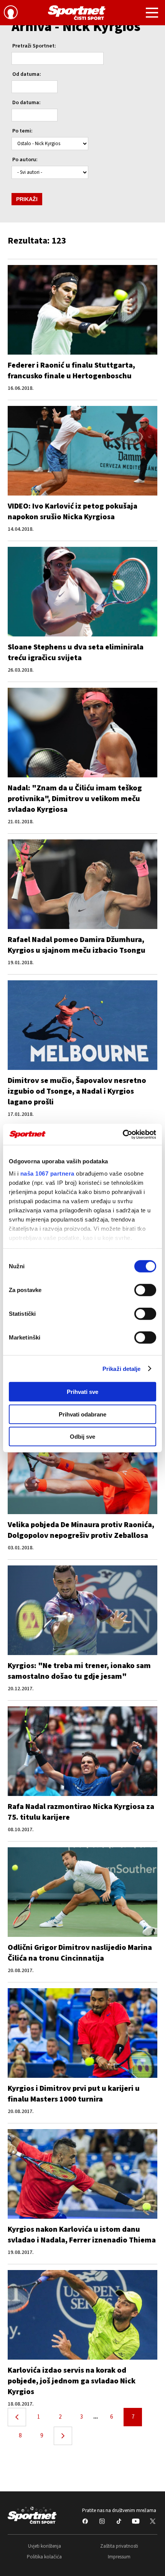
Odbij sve (82, 1437)
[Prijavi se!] (11, 13)
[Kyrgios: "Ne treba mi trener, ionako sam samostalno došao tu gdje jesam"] (82, 1610)
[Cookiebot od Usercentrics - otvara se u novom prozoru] (123, 1134)
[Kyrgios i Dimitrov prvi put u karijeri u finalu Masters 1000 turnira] (82, 2033)
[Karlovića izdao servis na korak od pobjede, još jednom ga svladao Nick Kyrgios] (82, 2315)
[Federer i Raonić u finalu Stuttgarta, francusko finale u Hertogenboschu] (82, 310)
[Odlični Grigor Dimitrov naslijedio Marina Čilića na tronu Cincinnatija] (82, 1892)
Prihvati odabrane (82, 1414)
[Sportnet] (77, 13)
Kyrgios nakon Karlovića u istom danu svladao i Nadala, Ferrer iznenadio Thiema (82, 2235)
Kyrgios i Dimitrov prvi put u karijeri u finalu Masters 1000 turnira (74, 2094)
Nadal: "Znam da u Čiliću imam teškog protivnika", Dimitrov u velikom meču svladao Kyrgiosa (75, 799)
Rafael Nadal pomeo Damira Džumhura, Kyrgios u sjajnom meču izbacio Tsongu (77, 945)
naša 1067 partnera (47, 1173)
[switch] (145, 1290)
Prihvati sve (82, 1392)
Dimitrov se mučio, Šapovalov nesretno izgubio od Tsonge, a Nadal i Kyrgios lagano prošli (77, 1091)
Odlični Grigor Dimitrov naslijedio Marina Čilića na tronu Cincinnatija (80, 1953)
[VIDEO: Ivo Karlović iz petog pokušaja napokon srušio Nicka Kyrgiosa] (82, 451)
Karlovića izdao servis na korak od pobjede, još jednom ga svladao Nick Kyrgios (72, 2381)
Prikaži (27, 199)
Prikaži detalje (122, 1368)
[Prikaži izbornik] (152, 14)
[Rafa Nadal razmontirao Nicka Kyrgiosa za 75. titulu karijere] (82, 1751)
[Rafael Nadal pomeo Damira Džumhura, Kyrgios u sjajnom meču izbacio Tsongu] (82, 884)
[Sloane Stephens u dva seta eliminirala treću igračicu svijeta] (82, 592)
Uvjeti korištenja (45, 2546)
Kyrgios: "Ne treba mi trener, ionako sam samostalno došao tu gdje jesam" (79, 1671)
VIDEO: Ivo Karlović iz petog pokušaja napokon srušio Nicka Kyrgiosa (73, 512)
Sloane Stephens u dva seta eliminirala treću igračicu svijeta (76, 653)
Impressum (119, 2557)
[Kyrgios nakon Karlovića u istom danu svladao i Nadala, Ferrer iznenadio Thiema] (82, 2174)
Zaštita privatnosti (119, 2546)
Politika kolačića (44, 2557)
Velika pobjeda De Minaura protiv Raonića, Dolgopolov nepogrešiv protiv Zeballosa (81, 1530)
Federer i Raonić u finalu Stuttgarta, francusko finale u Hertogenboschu (71, 371)
